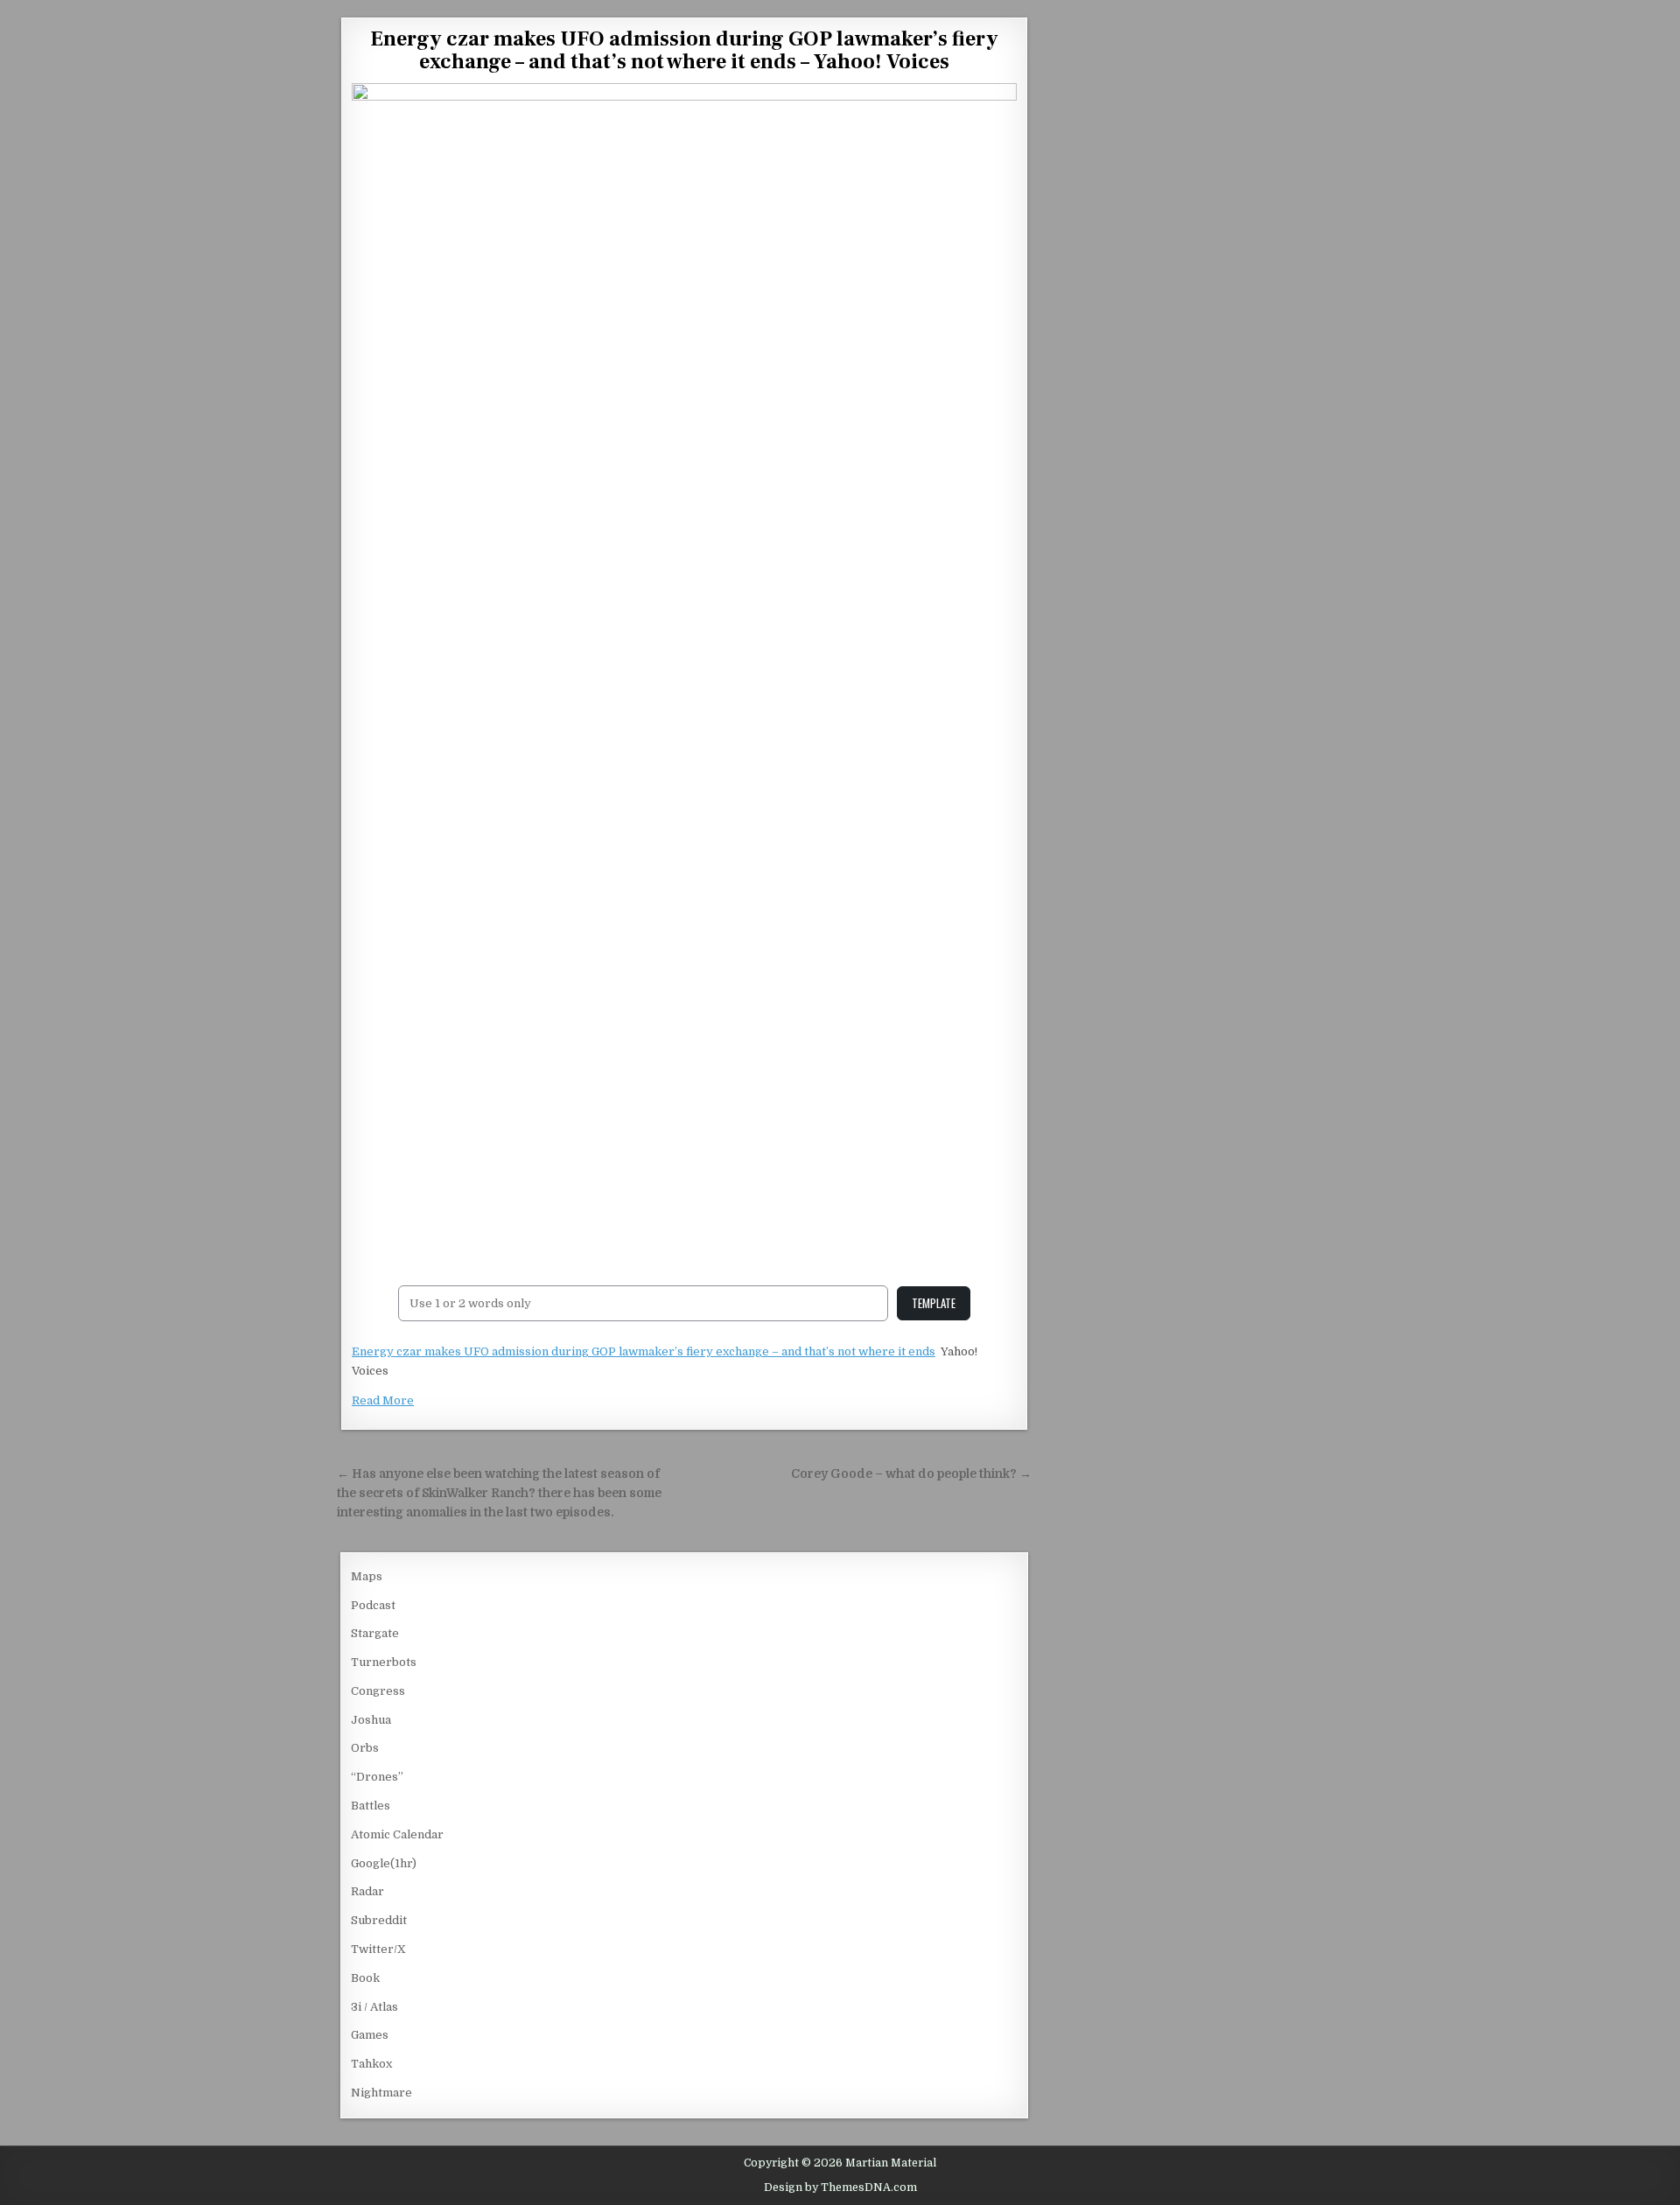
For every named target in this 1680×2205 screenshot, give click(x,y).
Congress (378, 1691)
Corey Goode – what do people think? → (911, 1474)
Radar (367, 1891)
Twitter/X (378, 1949)
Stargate (375, 1633)
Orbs (365, 1748)
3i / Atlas (374, 2007)
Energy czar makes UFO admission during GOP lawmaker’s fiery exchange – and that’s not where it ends (644, 1351)
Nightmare (381, 2093)
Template (934, 1303)
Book (365, 1978)
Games (370, 2035)
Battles (371, 1806)
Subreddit (379, 1920)
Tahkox (371, 2064)
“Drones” (377, 1777)
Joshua (371, 1720)
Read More (383, 1400)
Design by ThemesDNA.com (840, 2187)
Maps (367, 1576)
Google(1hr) (384, 1863)
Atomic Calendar (397, 1834)
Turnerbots (384, 1662)
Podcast (373, 1605)
